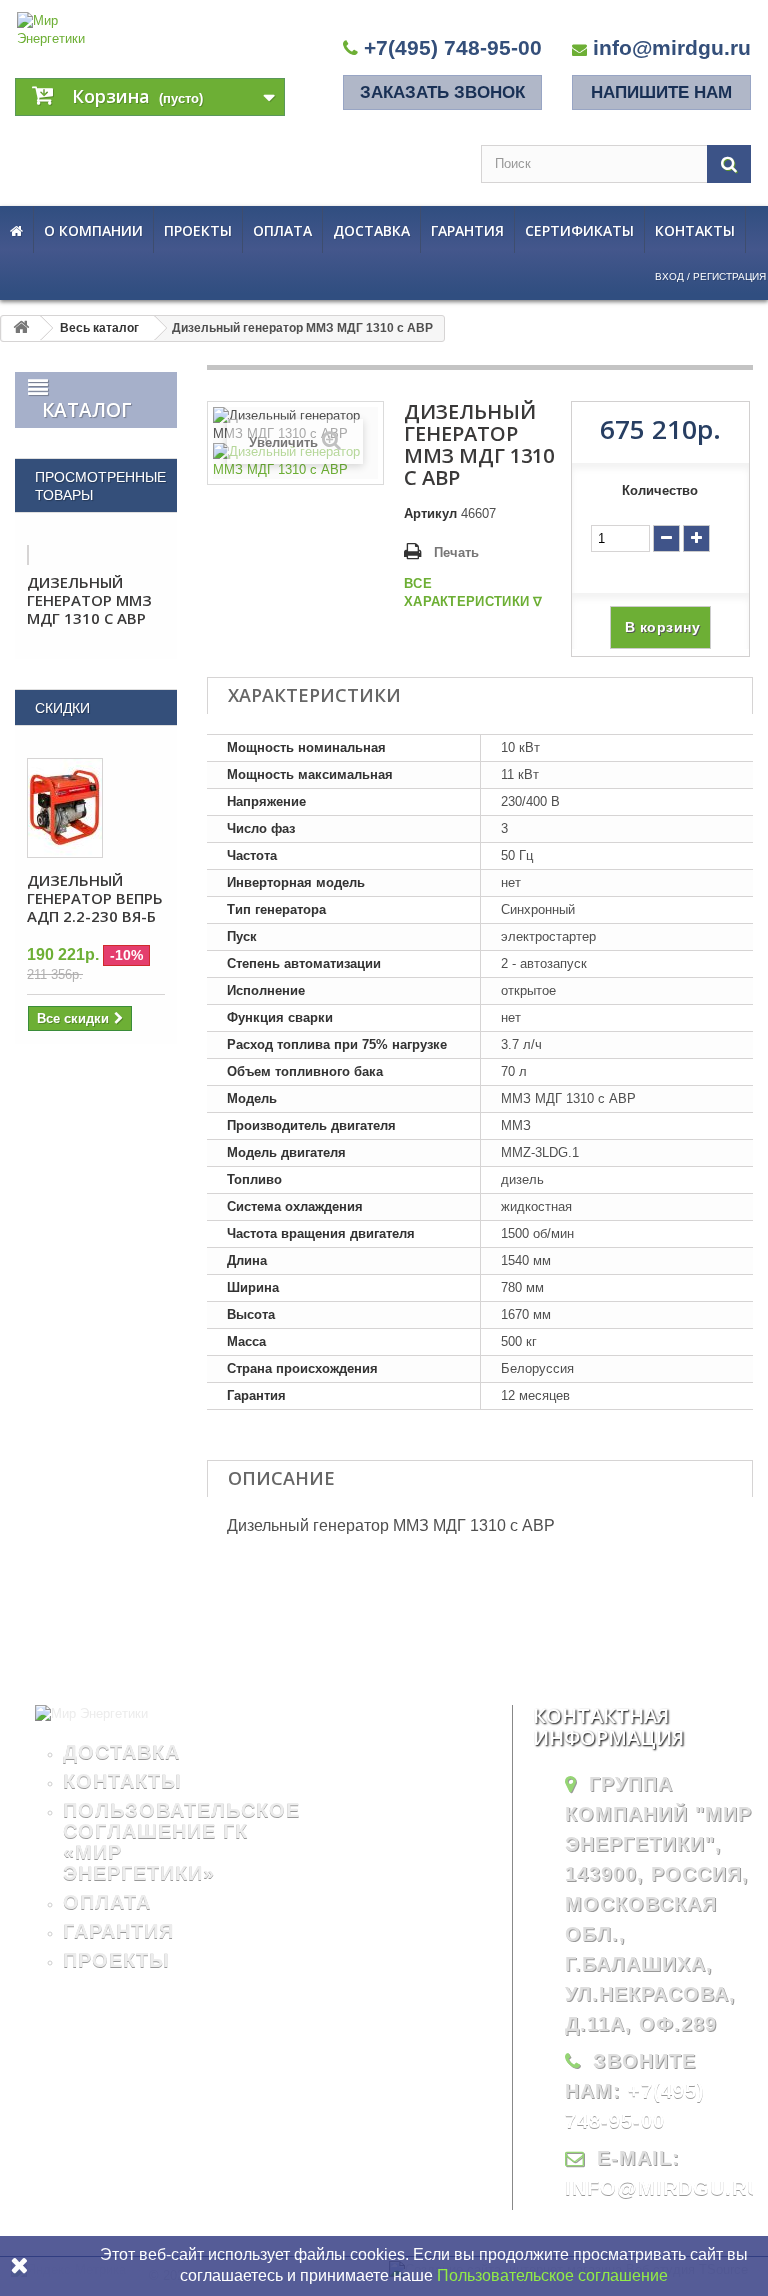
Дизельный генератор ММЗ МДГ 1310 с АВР (89, 600)
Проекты (198, 230)
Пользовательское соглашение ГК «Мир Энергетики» (181, 1841)
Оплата (282, 230)
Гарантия (467, 230)
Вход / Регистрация (710, 276)
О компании (93, 230)
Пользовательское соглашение (552, 2275)
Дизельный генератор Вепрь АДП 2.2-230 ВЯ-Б (95, 898)
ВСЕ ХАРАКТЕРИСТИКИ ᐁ (473, 592)
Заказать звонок (442, 92)
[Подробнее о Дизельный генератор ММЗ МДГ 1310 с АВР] (28, 555)
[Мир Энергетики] (56, 30)
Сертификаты (579, 230)
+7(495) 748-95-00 (453, 47)
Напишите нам (661, 92)
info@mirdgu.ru (672, 47)
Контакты (695, 230)
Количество (660, 490)
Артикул (430, 513)
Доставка (371, 230)
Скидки (62, 708)
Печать (456, 552)
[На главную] (21, 328)
